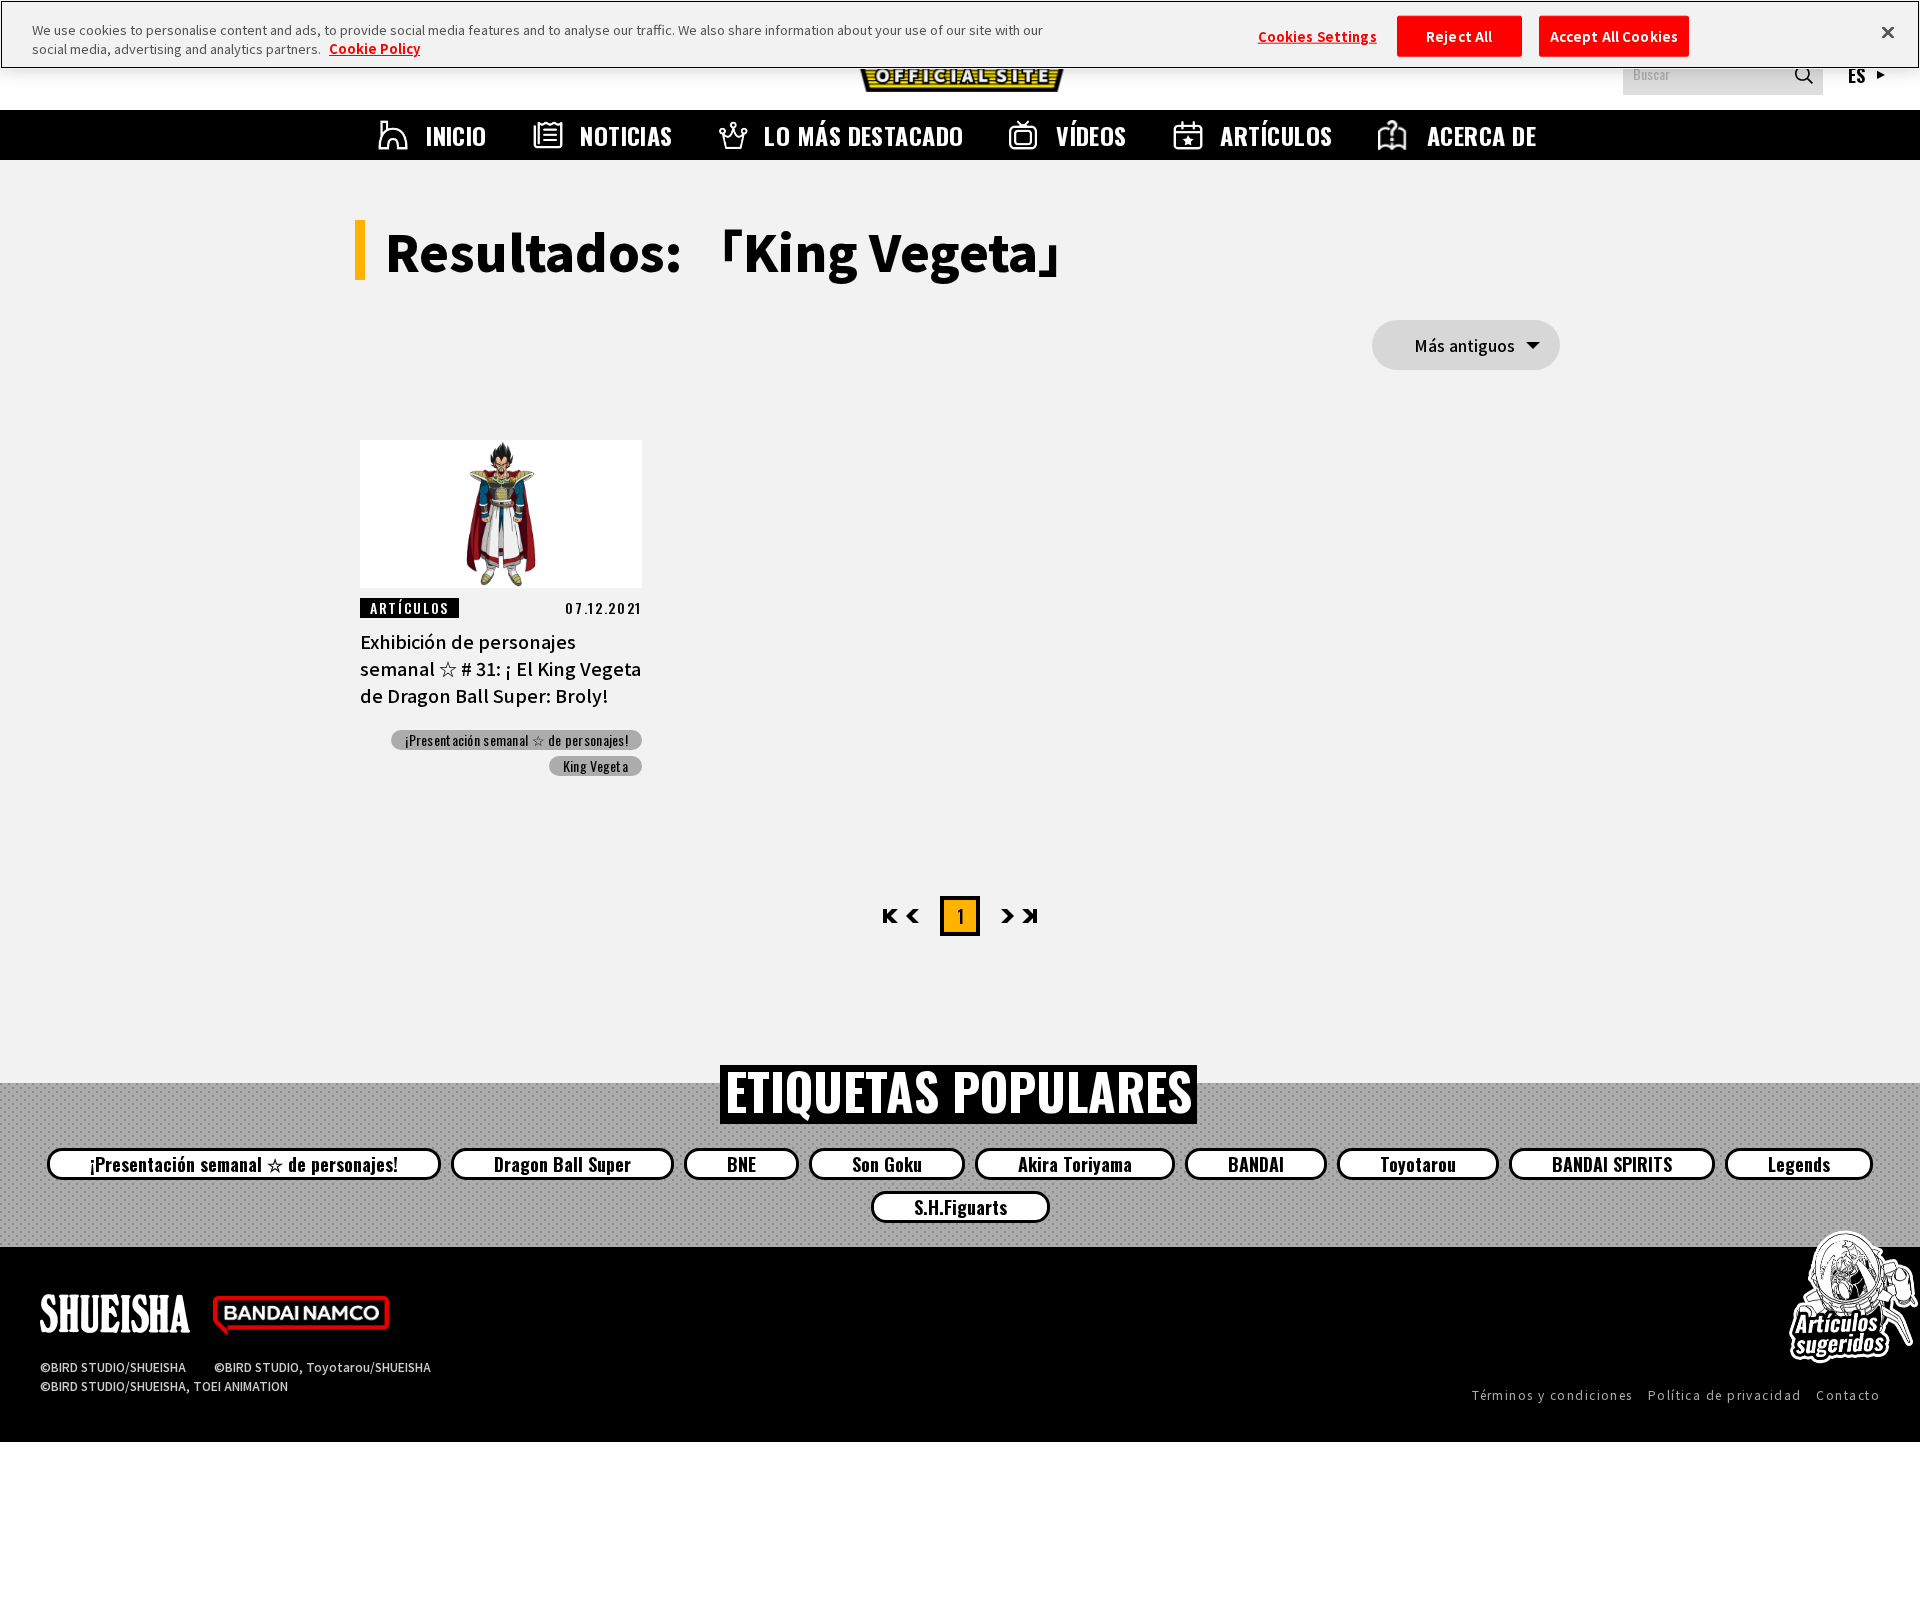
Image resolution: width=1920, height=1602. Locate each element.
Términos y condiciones (1552, 1394)
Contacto (1848, 1394)
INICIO (456, 135)
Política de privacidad (1725, 1394)
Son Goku (887, 1164)
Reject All (1459, 35)
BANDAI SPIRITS (1612, 1164)
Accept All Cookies (1614, 35)
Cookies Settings (1317, 35)
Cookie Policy (374, 49)
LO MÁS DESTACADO (864, 135)
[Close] (1888, 32)
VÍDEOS (1091, 135)
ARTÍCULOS (1276, 135)
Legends (1799, 1164)
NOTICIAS (626, 135)
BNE (741, 1164)
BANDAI (1256, 1164)
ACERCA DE (1481, 135)
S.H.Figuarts (960, 1207)
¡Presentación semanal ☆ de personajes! (516, 740)
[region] (960, 34)
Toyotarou (1418, 1164)
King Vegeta (595, 766)
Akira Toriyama (1075, 1164)
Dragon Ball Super (562, 1164)
